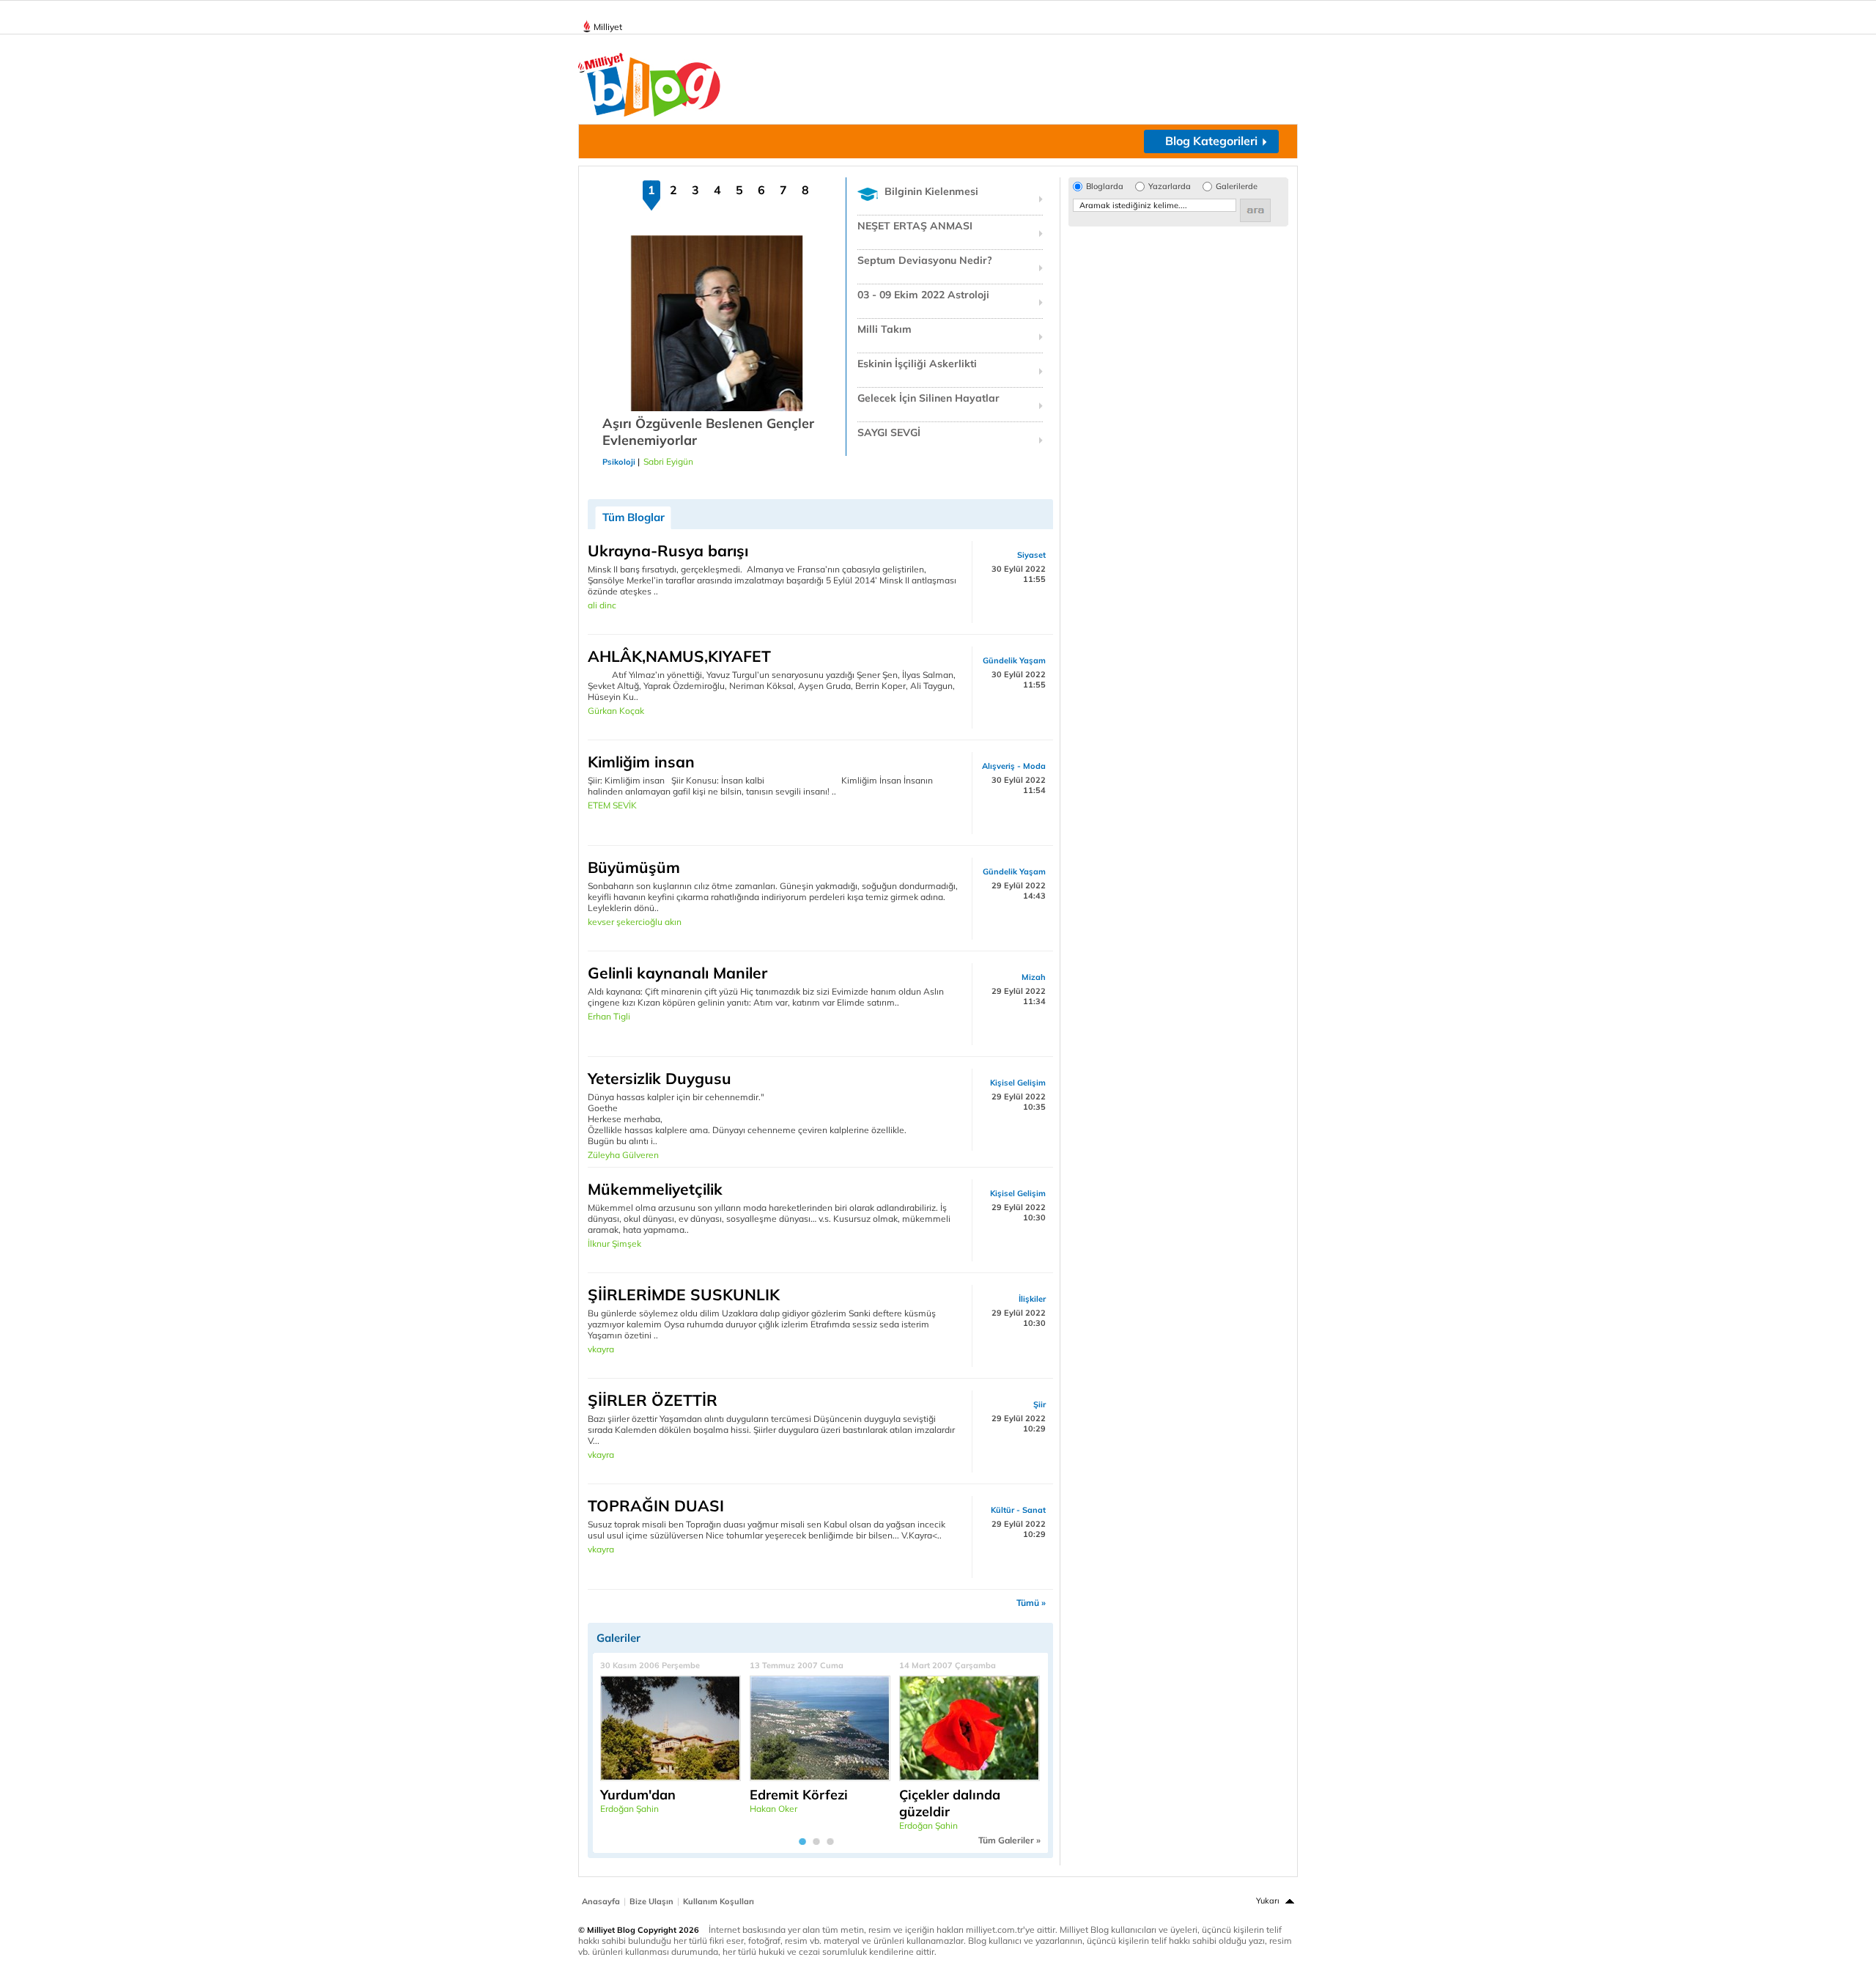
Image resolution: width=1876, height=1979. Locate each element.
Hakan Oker (773, 1809)
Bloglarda (1105, 187)
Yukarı (1268, 1901)
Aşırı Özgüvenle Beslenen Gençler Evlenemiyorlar (708, 432)
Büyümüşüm (634, 867)
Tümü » (1031, 1603)
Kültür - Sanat (1018, 1510)
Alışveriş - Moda (1014, 766)
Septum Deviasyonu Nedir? (925, 260)
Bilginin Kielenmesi (931, 191)
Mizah (1034, 977)
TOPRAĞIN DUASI (656, 1506)
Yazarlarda (1170, 187)
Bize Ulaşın (651, 1901)
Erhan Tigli (609, 1016)
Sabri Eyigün (668, 461)
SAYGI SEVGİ (889, 432)
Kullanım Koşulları (719, 1901)
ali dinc (602, 605)
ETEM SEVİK (612, 805)
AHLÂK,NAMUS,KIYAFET (679, 656)
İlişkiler (1032, 1299)
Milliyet (608, 27)
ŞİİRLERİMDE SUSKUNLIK (684, 1294)
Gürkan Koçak (616, 711)
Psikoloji (619, 462)
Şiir (1039, 1404)
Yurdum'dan (638, 1795)
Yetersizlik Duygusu (660, 1078)
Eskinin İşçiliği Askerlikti (917, 364)
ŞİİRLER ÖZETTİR (653, 1400)
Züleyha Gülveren (623, 1155)
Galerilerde (1237, 187)
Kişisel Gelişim (1018, 1083)
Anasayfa (601, 1901)
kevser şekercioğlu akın (635, 922)
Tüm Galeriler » (1009, 1840)
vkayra (601, 1349)
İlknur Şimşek (614, 1243)
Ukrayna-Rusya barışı (668, 550)
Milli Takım (885, 329)
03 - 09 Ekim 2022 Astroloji (923, 295)
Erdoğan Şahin (629, 1809)
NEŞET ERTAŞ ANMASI (915, 226)
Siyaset (1031, 555)
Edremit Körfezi (799, 1795)
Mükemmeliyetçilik (655, 1189)
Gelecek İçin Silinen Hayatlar (928, 398)
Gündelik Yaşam (1014, 660)
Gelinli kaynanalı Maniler (677, 973)
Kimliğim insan (641, 762)
